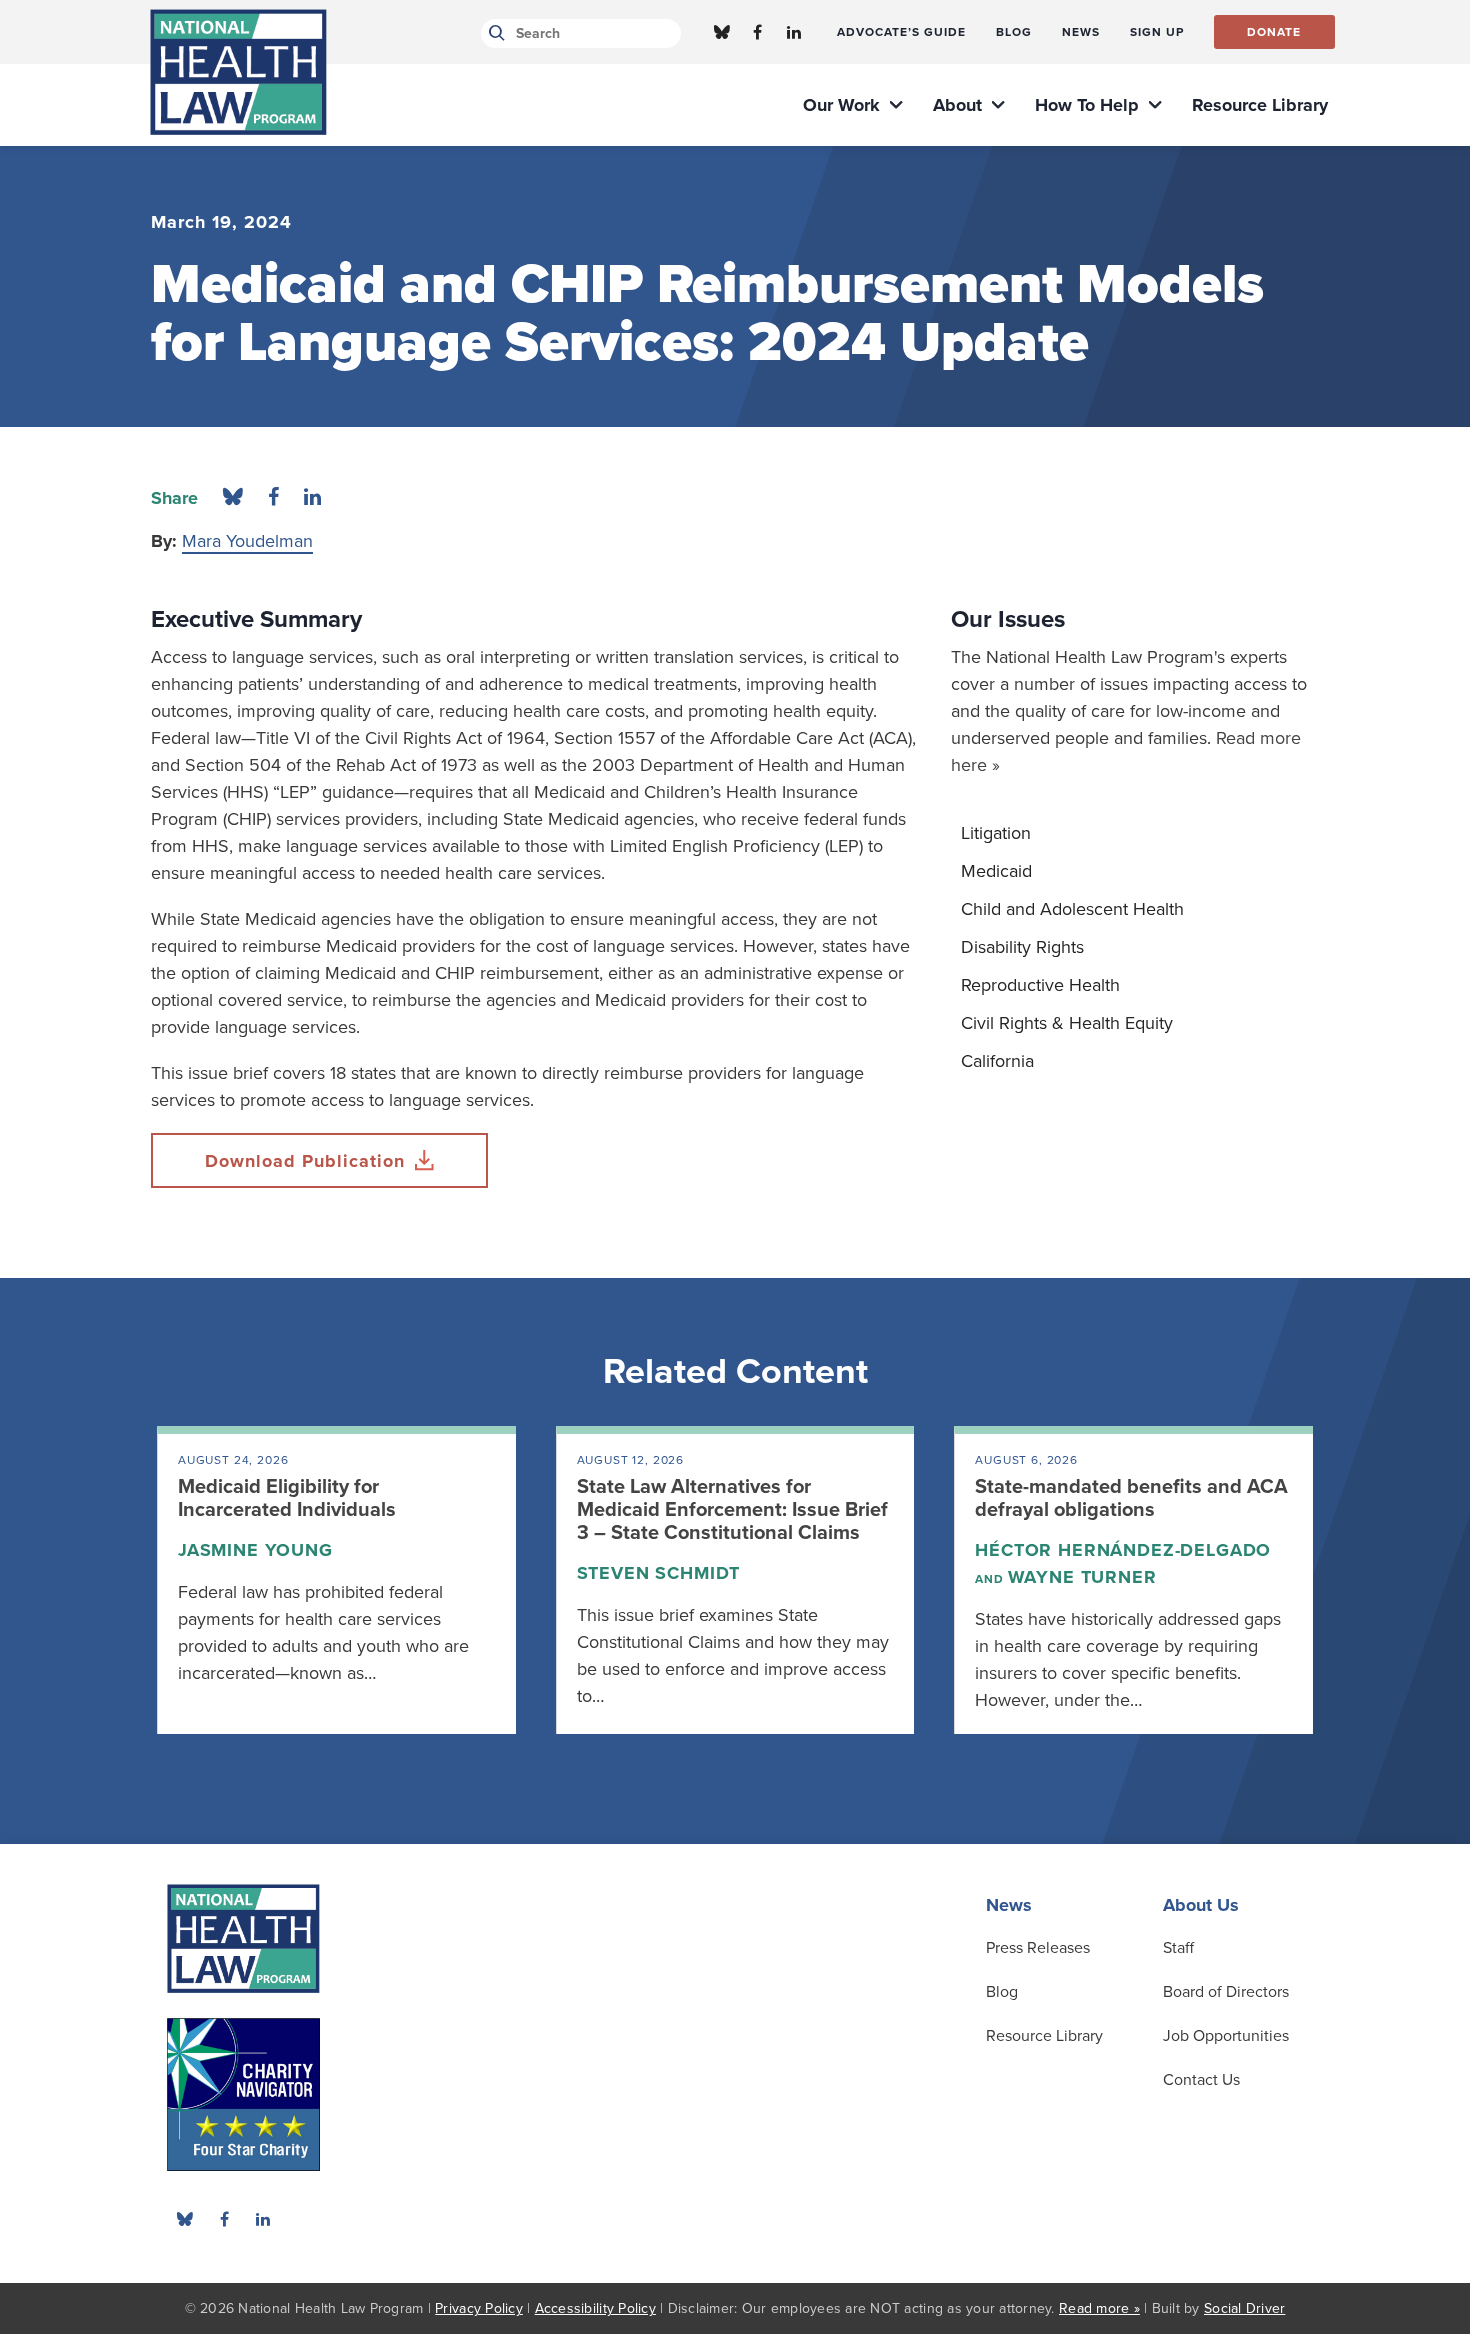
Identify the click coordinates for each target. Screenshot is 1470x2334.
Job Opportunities (1226, 2036)
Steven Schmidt (659, 1573)
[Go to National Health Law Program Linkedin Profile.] (794, 32)
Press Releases (1038, 1948)
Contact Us (1201, 2080)
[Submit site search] (493, 33)
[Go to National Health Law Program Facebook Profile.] (758, 32)
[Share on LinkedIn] (312, 498)
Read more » (1099, 2308)
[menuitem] (901, 32)
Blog (1002, 1992)
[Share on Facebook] (273, 498)
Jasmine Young (255, 1550)
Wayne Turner (1082, 1577)
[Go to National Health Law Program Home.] (238, 72)
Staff (1178, 1948)
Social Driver (1244, 2308)
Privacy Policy (479, 2308)
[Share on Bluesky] (233, 498)
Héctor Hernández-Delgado (1123, 1550)
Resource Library (1044, 2036)
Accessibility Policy (595, 2308)
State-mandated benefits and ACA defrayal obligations (1131, 1498)
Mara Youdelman (247, 541)
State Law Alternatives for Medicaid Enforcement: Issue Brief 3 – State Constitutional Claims (732, 1510)
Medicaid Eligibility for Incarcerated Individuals (287, 1498)
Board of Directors (1226, 1992)
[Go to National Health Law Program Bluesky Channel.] (722, 32)
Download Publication (305, 1161)
